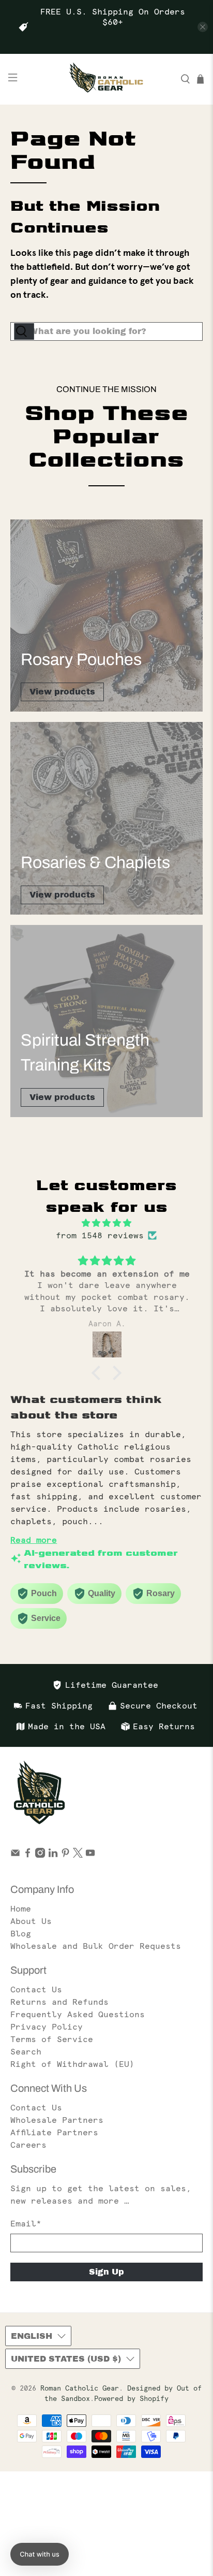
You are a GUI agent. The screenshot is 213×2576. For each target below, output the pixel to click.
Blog (21, 1933)
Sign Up (106, 2272)
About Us (31, 1921)
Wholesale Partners (57, 2120)
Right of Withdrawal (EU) (72, 2064)
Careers (28, 2145)
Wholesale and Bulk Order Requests (96, 1946)
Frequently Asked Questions (78, 2014)
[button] (99, 1373)
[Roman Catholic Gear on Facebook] (28, 1855)
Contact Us (36, 1989)
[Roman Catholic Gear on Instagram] (40, 1855)
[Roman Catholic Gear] (106, 79)
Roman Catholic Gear (80, 2388)
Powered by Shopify (131, 2399)
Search (26, 2051)
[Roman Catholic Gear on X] (78, 1855)
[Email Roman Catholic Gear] (15, 1855)
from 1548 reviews (100, 1235)
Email (26, 2223)
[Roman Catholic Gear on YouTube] (90, 1855)
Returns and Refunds (59, 2002)
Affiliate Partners (54, 2132)
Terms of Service (52, 2039)
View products (62, 692)
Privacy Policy (47, 2027)
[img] (106, 1223)
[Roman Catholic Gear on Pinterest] (65, 1855)
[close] (203, 27)
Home (21, 1908)
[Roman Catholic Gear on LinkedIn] (53, 1855)
